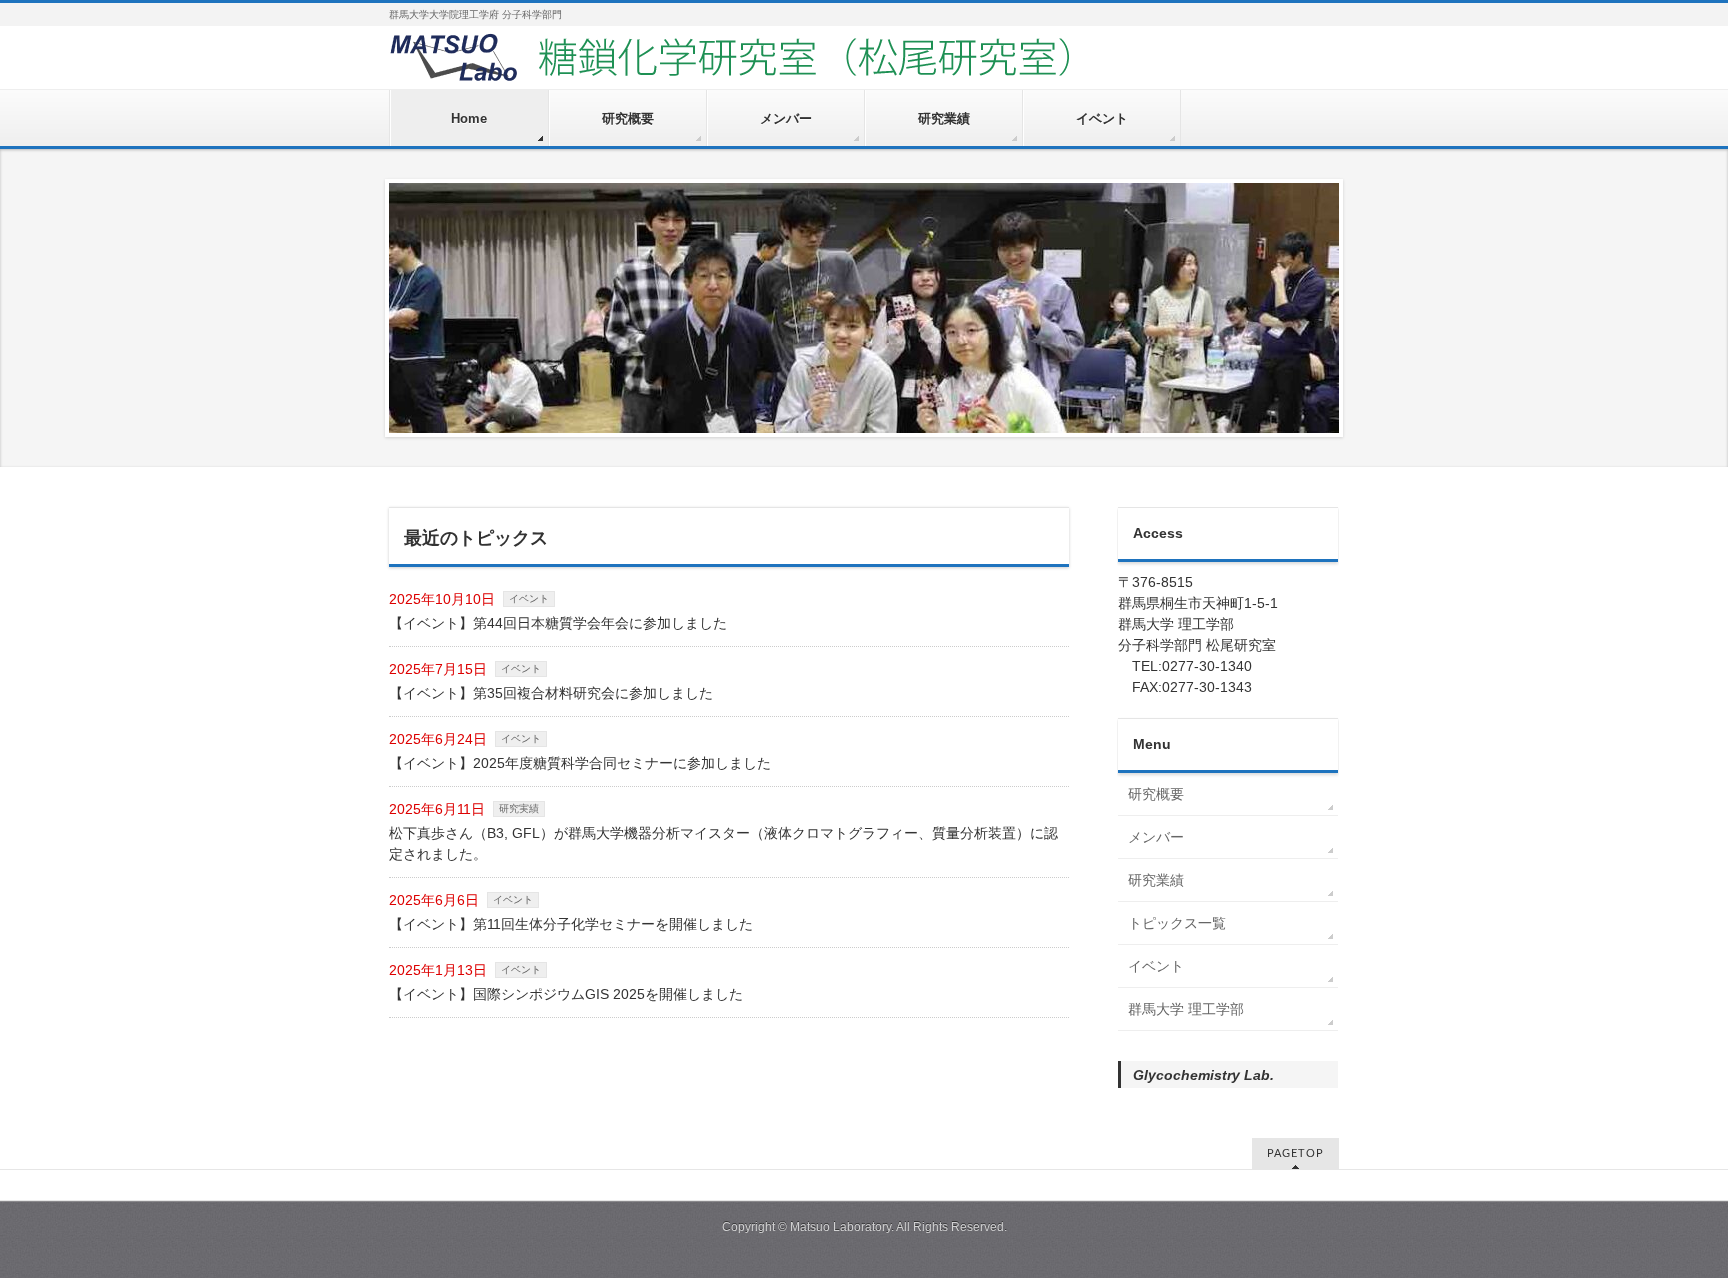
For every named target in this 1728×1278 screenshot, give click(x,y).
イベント (529, 598)
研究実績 (519, 808)
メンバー (1156, 837)
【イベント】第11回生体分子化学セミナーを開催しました (571, 924)
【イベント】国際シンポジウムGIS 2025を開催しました (566, 994)
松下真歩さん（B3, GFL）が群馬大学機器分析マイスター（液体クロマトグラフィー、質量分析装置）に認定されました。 (723, 843)
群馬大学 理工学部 (1186, 1009)
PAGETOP (1295, 1153)
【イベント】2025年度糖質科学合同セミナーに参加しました (580, 763)
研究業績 (1156, 880)
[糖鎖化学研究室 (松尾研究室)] (789, 66)
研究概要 (1156, 794)
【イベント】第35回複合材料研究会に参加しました (551, 693)
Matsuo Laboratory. (842, 1227)
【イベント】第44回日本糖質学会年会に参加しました (558, 623)
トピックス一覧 (1177, 923)
